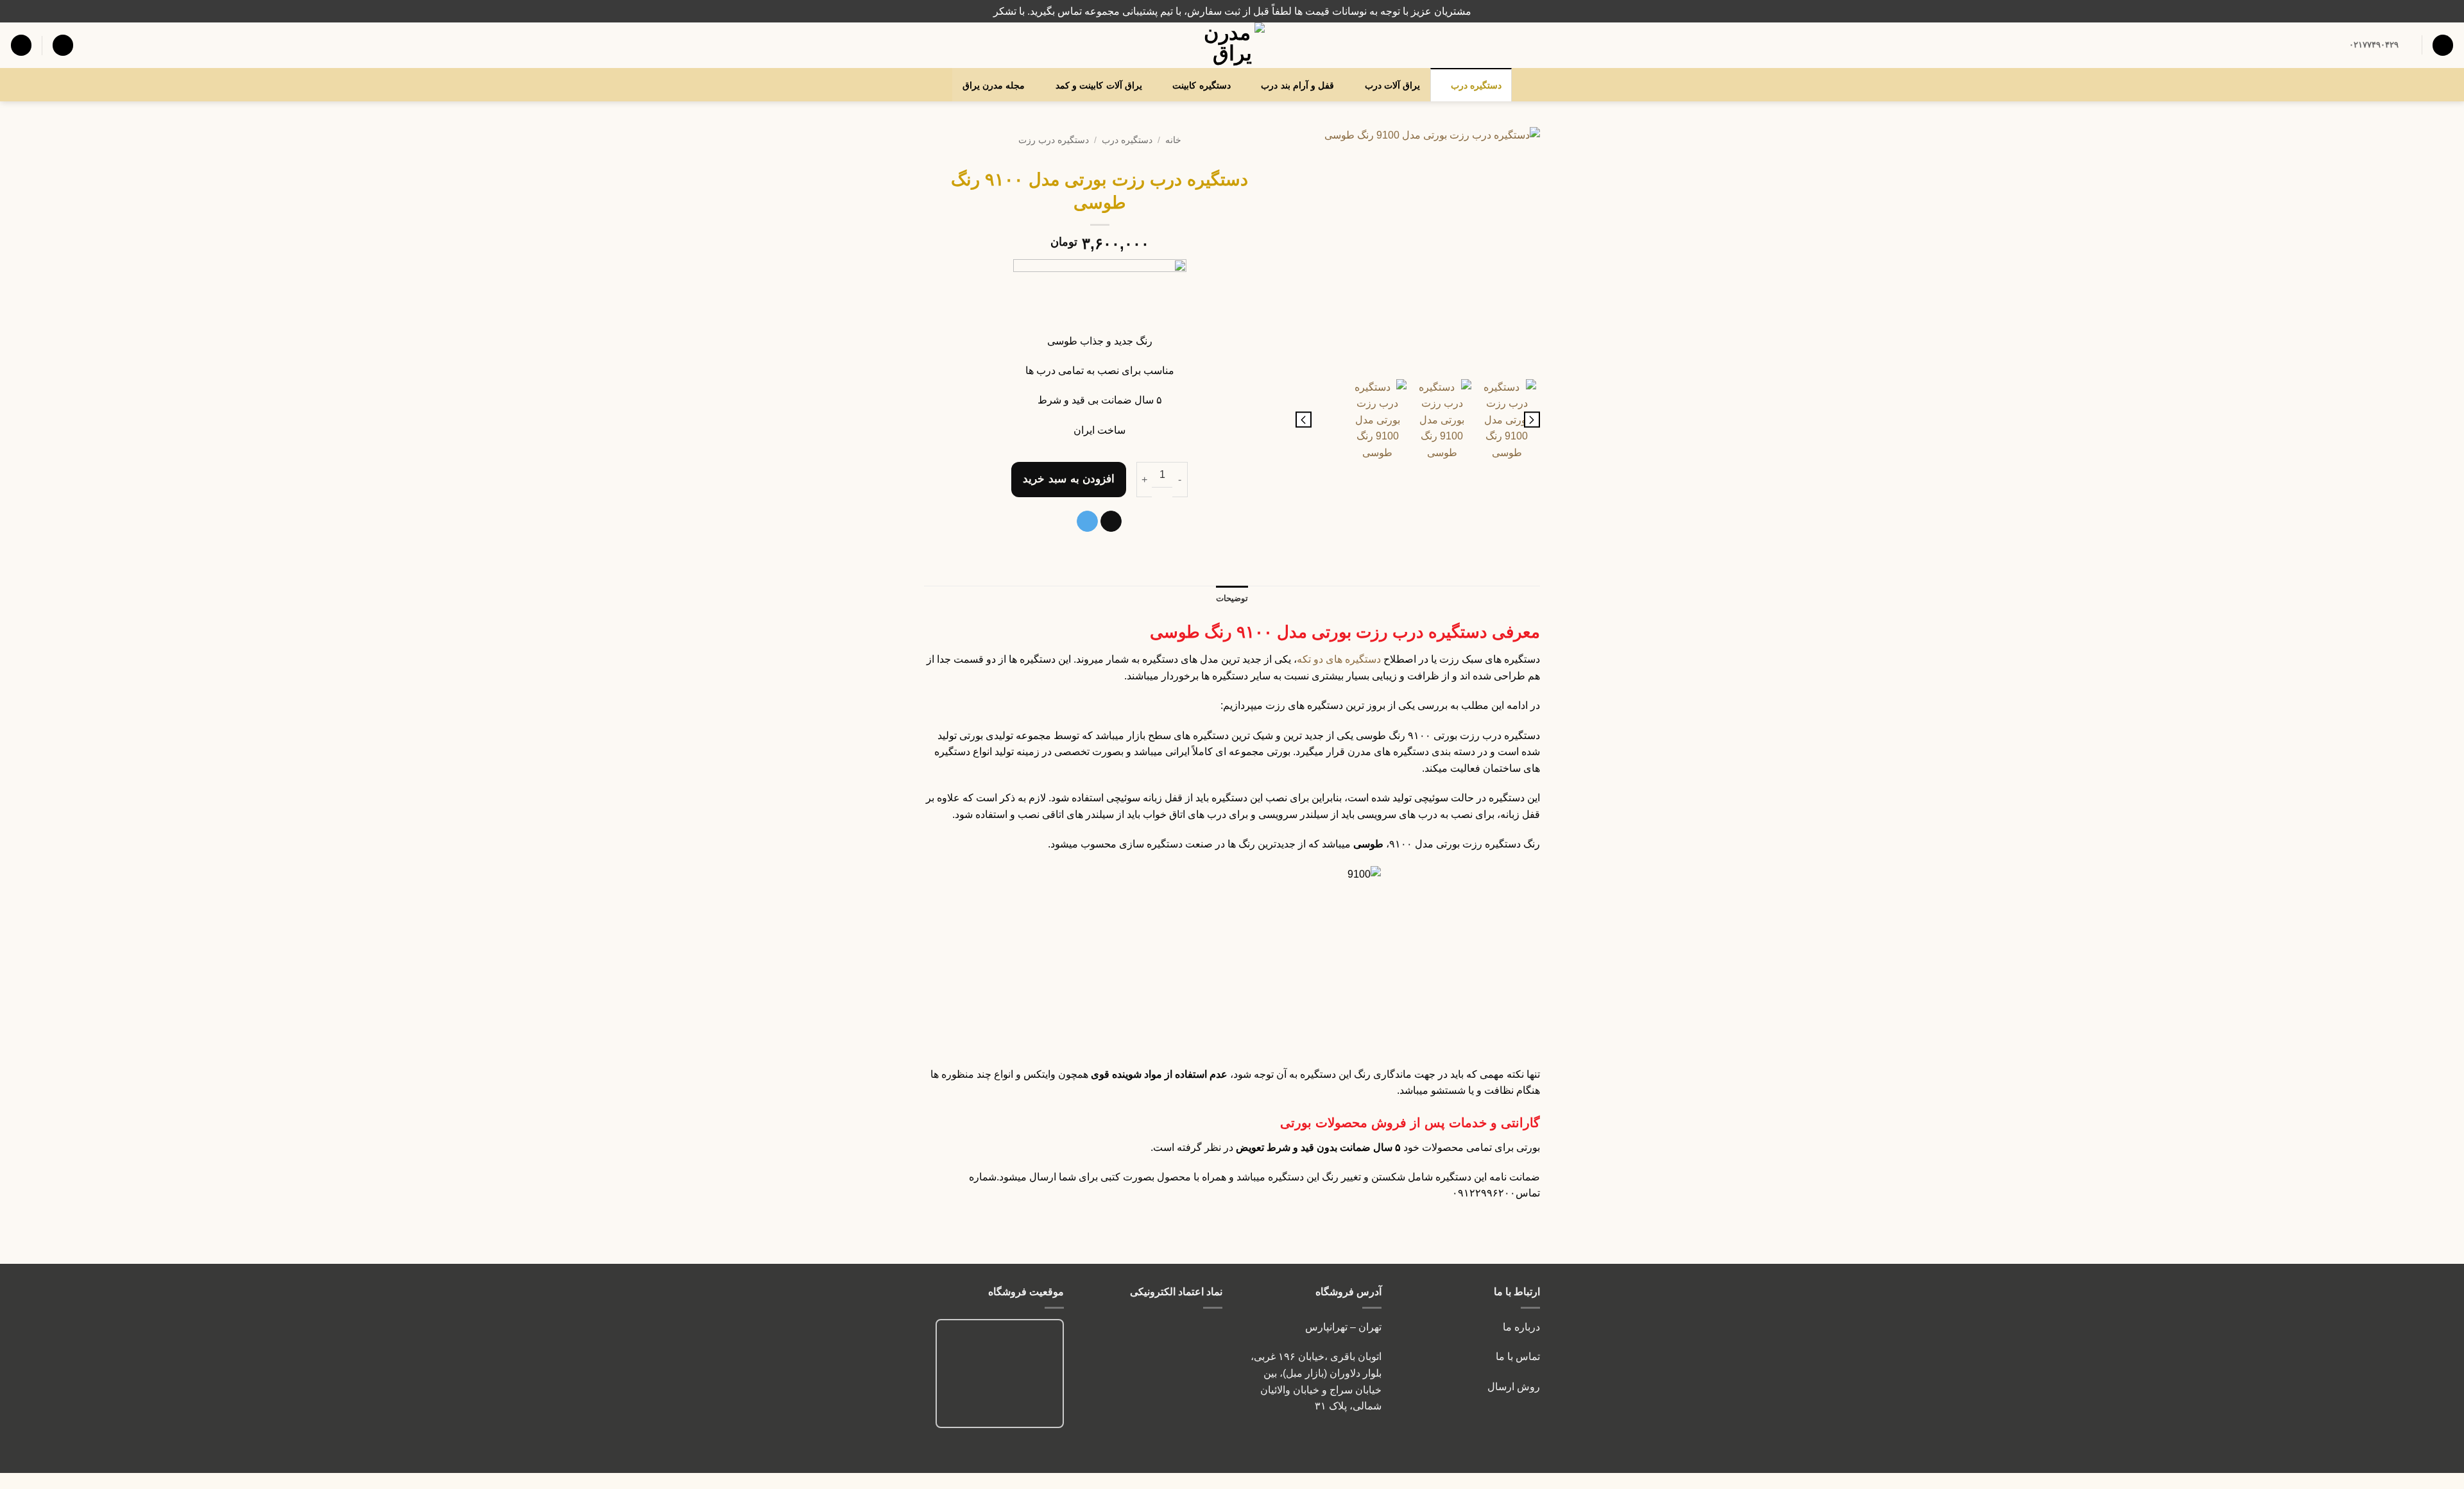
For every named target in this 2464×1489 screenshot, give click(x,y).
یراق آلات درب (1393, 85)
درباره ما (1521, 1327)
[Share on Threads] (1111, 522)
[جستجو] (2443, 45)
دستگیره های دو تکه (1339, 659)
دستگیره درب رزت (1054, 140)
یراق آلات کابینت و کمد (1099, 85)
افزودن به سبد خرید (1069, 479)
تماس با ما (1517, 1357)
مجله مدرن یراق (994, 85)
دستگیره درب (1476, 85)
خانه (1173, 140)
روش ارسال (1514, 1387)
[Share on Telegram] (1087, 522)
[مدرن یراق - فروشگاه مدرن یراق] (1232, 45)
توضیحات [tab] (1232, 598)
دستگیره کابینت (1201, 85)
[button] (63, 45)
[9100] (1418, 250)
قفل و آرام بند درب (1297, 85)
